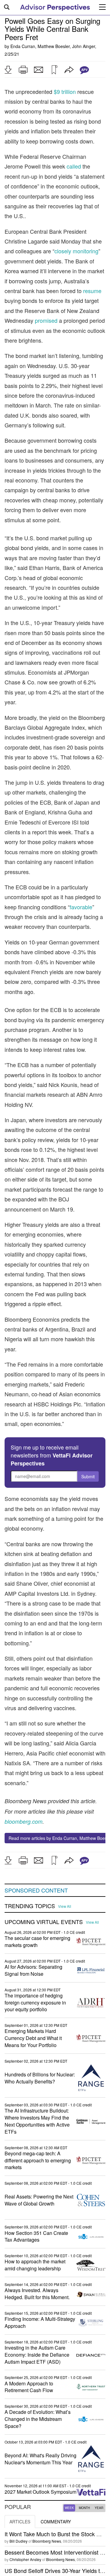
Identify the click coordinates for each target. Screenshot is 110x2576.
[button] (8, 70)
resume (92, 291)
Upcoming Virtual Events (44, 1922)
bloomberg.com (24, 1821)
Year (99, 2508)
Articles (20, 2522)
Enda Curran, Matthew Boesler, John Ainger (53, 46)
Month (84, 2508)
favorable (81, 907)
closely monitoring (76, 251)
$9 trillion (65, 91)
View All (65, 1906)
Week (69, 2508)
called (74, 166)
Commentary (56, 2522)
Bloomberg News (47, 2541)
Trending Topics (30, 1906)
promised (46, 320)
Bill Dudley (18, 2541)
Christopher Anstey (25, 2559)
